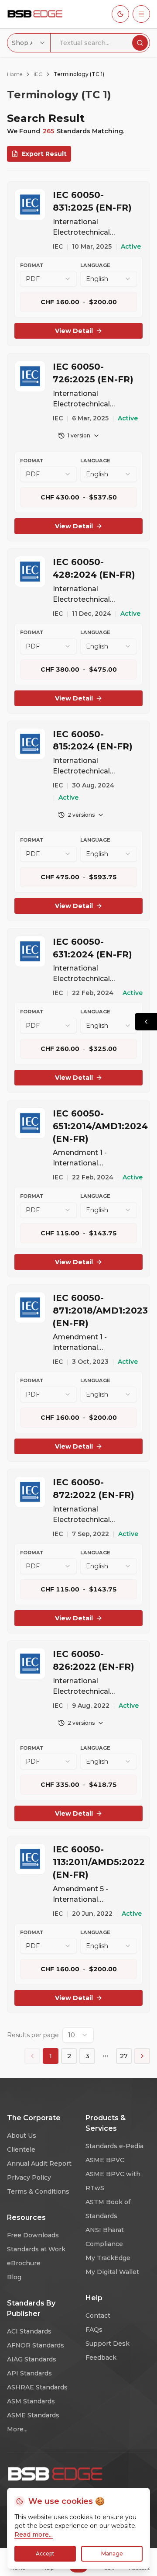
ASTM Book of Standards (108, 2209)
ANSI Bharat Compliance (105, 2237)
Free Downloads (33, 2235)
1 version (79, 435)
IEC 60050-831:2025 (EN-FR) (92, 201)
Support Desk (108, 2344)
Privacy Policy (29, 2177)
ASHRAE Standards (37, 2387)
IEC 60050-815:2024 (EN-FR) (93, 740)
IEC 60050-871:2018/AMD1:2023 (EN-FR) (98, 1311)
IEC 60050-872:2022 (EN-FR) (94, 1489)
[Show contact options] (146, 1022)
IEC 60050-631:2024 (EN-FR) (92, 948)
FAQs (94, 2330)
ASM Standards (31, 2401)
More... (17, 2429)
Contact (98, 2316)
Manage (112, 2553)
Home (15, 74)
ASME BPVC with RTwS (113, 2181)
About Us (22, 2136)
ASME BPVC (105, 2160)
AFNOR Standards (36, 2345)
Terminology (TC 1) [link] (79, 74)
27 (124, 2056)
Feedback (101, 2358)
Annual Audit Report (39, 2163)
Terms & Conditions (38, 2191)
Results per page (33, 2035)
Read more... (34, 2534)
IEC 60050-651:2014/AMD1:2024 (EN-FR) (98, 1126)
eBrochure (24, 2263)
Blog (14, 2277)
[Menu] (141, 14)
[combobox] (29, 43)
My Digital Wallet (112, 2272)
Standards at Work (36, 2249)
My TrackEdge (108, 2258)
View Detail (74, 331)
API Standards (29, 2373)
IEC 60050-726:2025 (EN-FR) (93, 373)
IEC (38, 74)
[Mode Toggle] (120, 14)
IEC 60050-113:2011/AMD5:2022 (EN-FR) (98, 1862)
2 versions (81, 815)
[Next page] (142, 2056)
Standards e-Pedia (114, 2146)
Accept (45, 2553)
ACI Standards (29, 2331)
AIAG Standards (32, 2359)
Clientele (21, 2150)
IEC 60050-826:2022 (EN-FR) (94, 1660)
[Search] (140, 43)
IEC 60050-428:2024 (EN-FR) (94, 568)
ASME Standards (33, 2415)
